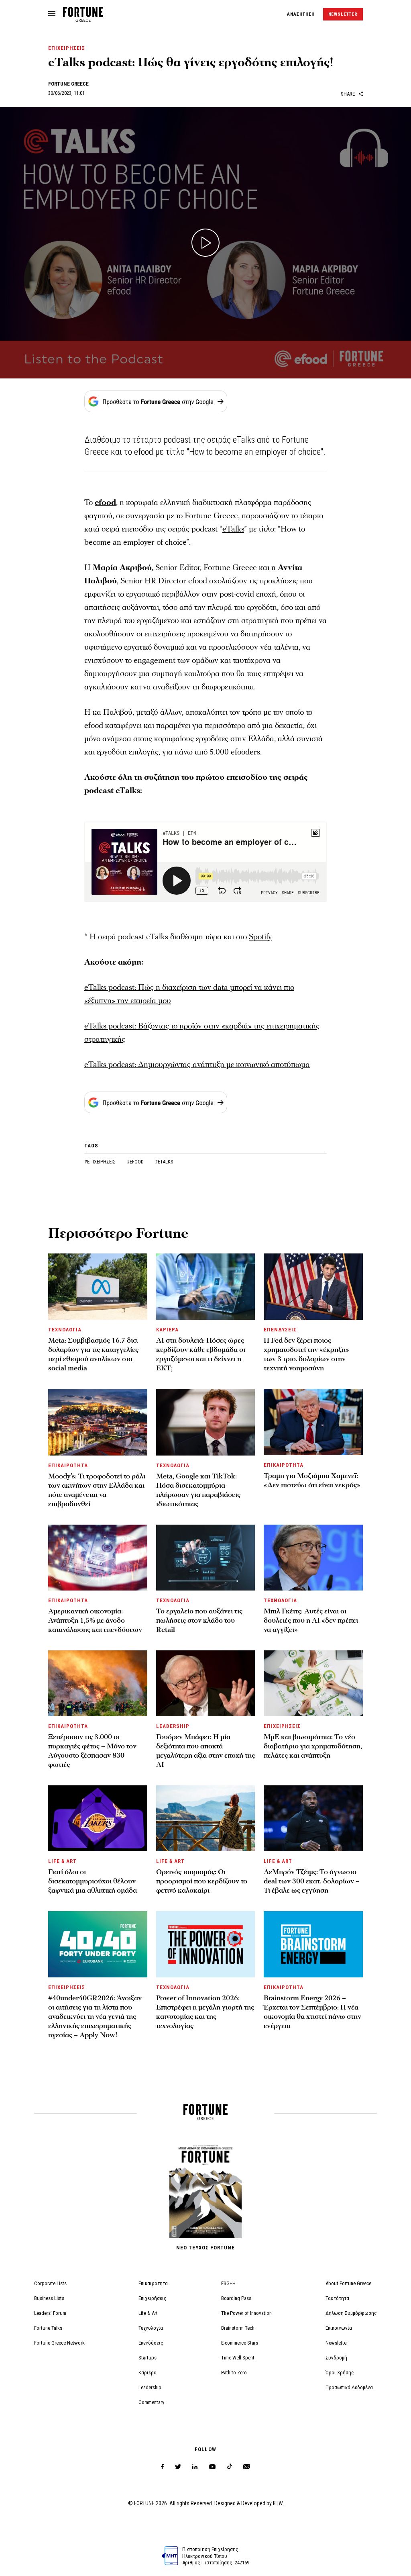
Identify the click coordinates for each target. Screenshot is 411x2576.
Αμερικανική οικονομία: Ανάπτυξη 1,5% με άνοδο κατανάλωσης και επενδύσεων (95, 1620)
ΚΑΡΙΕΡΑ (167, 1330)
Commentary (151, 2402)
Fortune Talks (48, 2328)
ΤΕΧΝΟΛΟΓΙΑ (65, 1330)
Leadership (150, 2387)
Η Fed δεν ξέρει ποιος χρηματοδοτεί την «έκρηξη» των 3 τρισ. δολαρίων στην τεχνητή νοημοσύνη (306, 1354)
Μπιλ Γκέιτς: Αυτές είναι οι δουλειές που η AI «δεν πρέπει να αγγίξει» (311, 1620)
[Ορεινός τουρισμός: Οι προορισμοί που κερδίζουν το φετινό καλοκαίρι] (206, 1818)
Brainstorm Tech (238, 2328)
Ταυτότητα (337, 2298)
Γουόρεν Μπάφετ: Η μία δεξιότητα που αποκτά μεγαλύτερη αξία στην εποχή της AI (205, 1751)
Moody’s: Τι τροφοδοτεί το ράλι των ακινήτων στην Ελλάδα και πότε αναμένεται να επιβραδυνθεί (97, 1490)
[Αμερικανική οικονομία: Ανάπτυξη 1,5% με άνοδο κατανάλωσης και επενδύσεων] (98, 1558)
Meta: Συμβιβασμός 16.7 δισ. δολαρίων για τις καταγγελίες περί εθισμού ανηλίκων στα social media (93, 1354)
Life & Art (148, 2313)
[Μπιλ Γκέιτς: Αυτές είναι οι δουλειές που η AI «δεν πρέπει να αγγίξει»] (313, 1558)
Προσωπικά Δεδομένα (349, 2387)
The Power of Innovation (246, 2313)
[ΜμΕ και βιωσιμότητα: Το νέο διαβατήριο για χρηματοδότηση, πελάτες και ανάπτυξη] (313, 1683)
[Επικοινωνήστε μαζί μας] (247, 2467)
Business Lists (49, 2298)
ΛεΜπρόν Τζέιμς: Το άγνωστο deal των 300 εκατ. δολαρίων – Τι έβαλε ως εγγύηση (312, 1881)
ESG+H (228, 2283)
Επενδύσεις (151, 2343)
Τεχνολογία (151, 2328)
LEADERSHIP (173, 1726)
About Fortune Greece (348, 2283)
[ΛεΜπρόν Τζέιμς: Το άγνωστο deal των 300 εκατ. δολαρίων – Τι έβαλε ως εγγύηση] (313, 1818)
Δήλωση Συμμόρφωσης (351, 2313)
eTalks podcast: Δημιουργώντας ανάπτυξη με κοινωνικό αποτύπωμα (197, 1065)
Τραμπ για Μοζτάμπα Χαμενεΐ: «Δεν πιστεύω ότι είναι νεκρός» (312, 1480)
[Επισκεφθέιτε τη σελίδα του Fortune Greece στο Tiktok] (230, 2467)
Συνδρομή (336, 2358)
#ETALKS (164, 1162)
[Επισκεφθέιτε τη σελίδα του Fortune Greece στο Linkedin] (195, 2467)
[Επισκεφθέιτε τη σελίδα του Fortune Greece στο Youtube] (212, 2468)
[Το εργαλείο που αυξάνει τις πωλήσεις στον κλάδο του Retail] (206, 1558)
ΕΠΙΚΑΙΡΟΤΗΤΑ (68, 1465)
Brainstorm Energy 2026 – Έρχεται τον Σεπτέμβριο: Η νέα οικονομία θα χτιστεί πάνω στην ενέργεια (312, 2012)
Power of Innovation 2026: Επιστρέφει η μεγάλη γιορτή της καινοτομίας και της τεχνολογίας (205, 2012)
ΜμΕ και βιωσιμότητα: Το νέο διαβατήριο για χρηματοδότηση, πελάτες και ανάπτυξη (313, 1746)
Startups (148, 2358)
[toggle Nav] (52, 14)
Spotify (260, 937)
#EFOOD (136, 1162)
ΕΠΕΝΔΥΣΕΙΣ (280, 1330)
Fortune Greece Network (59, 2343)
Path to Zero (234, 2373)
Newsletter (337, 2343)
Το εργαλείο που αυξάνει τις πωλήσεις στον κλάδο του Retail (199, 1620)
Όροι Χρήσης (340, 2373)
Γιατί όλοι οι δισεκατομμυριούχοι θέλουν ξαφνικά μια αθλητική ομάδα (93, 1881)
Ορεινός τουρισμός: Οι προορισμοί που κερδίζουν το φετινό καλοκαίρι (202, 1881)
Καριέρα (148, 2373)
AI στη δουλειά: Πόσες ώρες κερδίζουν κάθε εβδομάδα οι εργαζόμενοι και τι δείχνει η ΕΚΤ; (201, 1354)
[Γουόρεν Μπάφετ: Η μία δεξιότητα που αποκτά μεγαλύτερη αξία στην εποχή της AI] (206, 1683)
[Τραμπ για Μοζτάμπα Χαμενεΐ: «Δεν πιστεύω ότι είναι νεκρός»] (313, 1422)
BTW (278, 2503)
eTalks (233, 529)
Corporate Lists (50, 2283)
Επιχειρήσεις (153, 2298)
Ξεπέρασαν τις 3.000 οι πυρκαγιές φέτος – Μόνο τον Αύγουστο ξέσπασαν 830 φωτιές (92, 1751)
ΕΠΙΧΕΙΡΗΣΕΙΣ (67, 48)
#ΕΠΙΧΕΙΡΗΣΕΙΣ (101, 1162)
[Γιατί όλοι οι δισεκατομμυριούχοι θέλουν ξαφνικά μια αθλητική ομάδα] (98, 1818)
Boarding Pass (236, 2298)
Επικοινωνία (339, 2328)
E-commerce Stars (240, 2343)
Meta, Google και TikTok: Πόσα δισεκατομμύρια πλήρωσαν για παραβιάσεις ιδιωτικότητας (198, 1490)
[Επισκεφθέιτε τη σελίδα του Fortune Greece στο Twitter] (178, 2467)
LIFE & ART (62, 1861)
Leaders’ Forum (50, 2313)
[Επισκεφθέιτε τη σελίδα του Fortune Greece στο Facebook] (162, 2467)
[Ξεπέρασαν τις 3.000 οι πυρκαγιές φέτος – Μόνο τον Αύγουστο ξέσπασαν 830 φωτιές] (98, 1683)
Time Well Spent (238, 2358)
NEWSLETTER (343, 14)
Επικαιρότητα (153, 2283)
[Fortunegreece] (83, 19)
